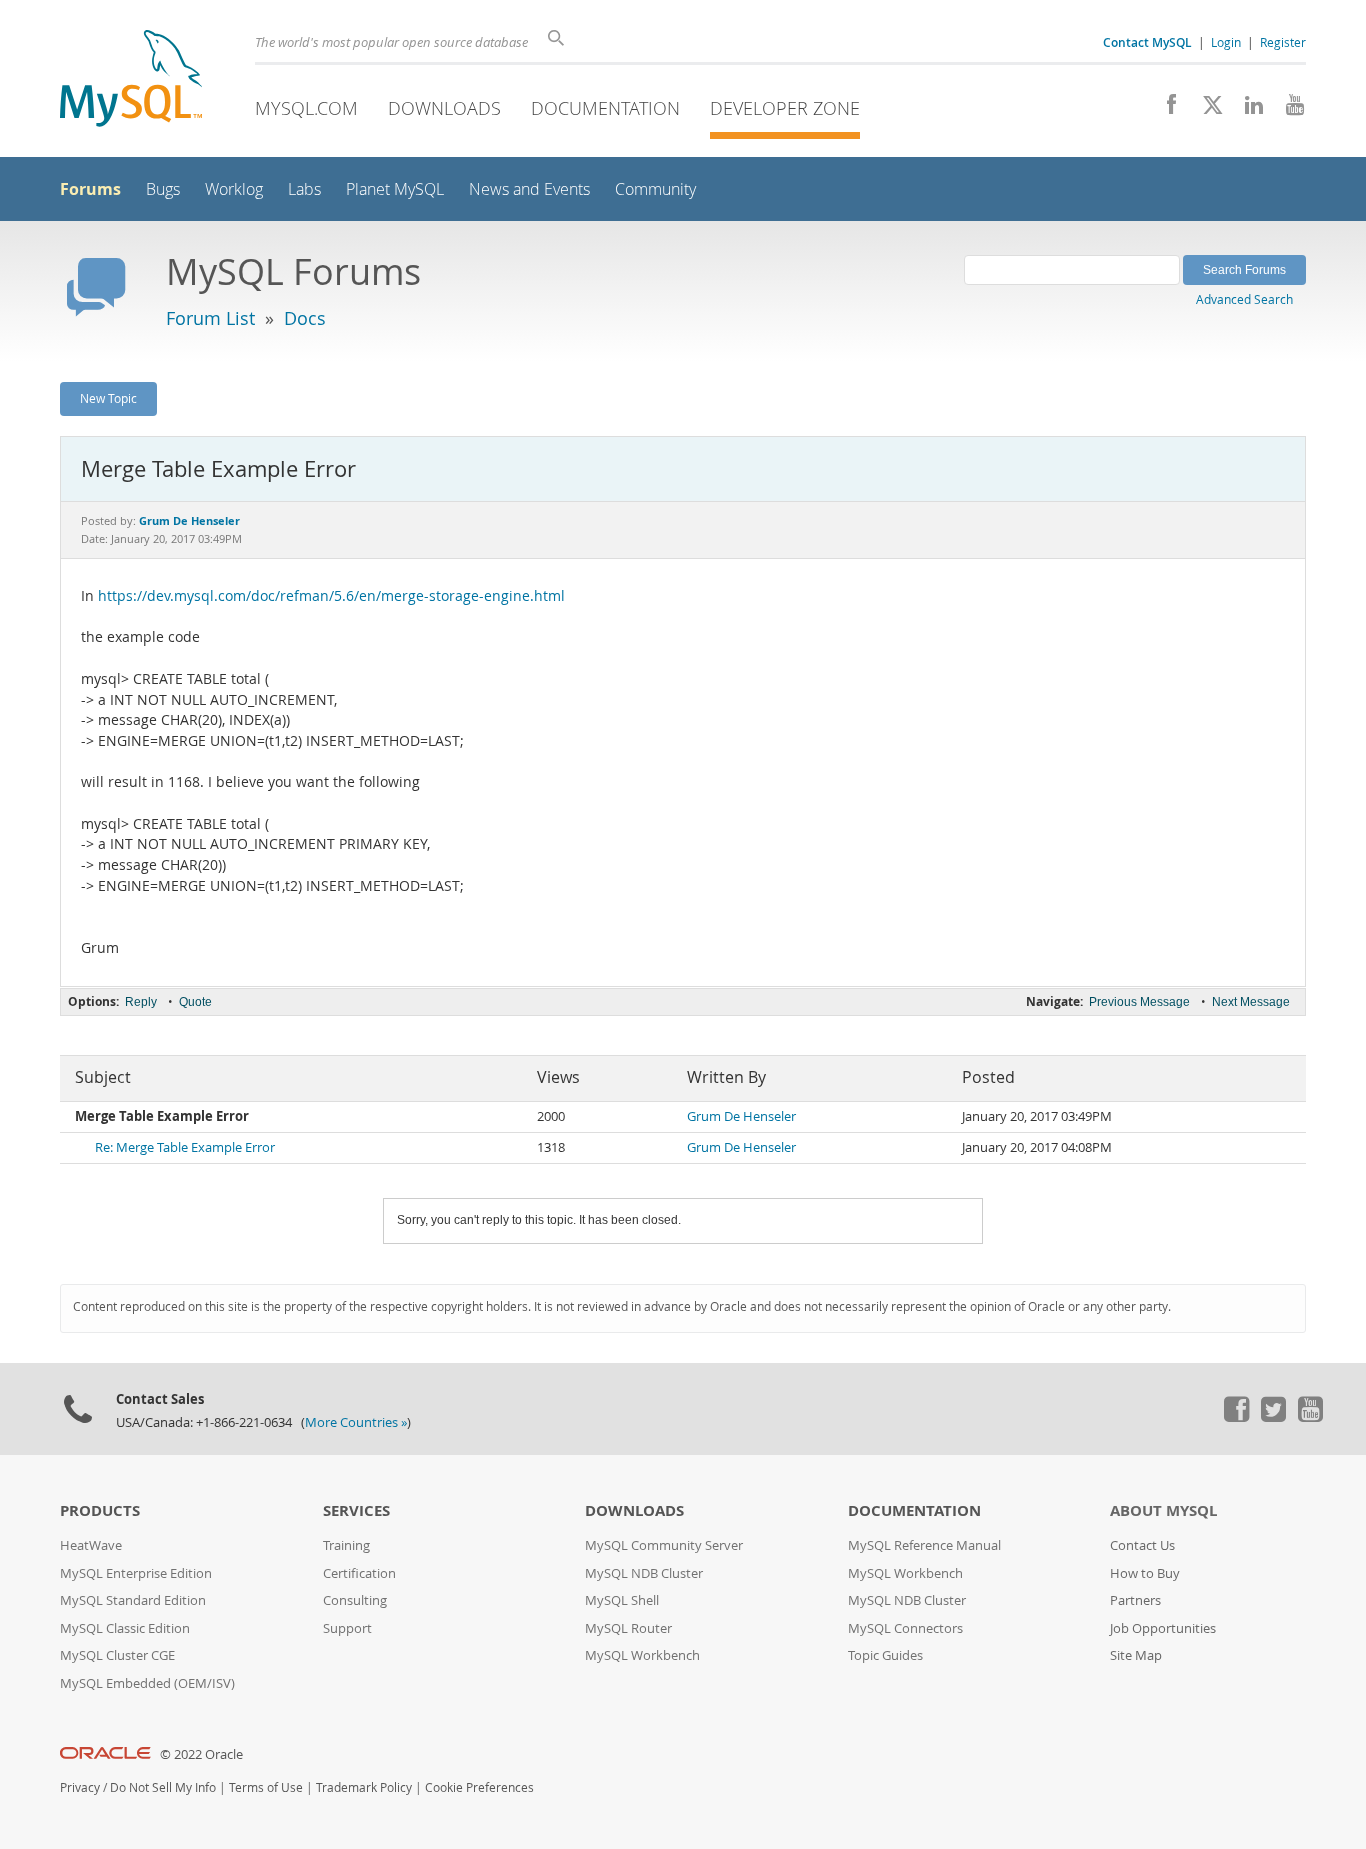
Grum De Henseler (741, 1116)
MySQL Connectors (905, 1628)
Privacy (80, 1787)
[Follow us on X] (1205, 110)
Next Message (1251, 1002)
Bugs (163, 189)
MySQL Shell (622, 1600)
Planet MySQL (395, 189)
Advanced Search (1244, 299)
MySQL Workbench (642, 1655)
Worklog (234, 189)
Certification (359, 1573)
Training (346, 1545)
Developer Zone (785, 108)
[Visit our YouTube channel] (1287, 110)
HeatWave (91, 1545)
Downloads (444, 108)
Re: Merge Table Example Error (185, 1147)
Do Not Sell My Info (163, 1787)
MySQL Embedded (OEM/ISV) (147, 1683)
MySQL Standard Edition (133, 1600)
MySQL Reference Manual (924, 1545)
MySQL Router (628, 1628)
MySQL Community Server (664, 1545)
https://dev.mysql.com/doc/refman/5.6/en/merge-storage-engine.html (331, 596)
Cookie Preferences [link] (479, 1787)
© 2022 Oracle (201, 1754)
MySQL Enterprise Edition (136, 1573)
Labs (304, 189)
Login (1226, 42)
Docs (305, 318)
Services (356, 1510)
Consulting (355, 1600)
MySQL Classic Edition (125, 1628)
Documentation (605, 108)
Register (1283, 42)
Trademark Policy (364, 1787)
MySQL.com (306, 108)
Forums (90, 189)
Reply (141, 1002)
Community (655, 189)
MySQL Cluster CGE (117, 1655)
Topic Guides (885, 1655)
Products (100, 1510)
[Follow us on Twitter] (1273, 1417)
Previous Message (1139, 1002)
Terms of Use (266, 1787)
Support (347, 1628)
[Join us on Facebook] (1164, 110)
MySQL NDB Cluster (644, 1573)
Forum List (210, 318)
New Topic (108, 398)
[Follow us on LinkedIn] (1246, 110)
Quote (195, 1002)
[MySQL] (131, 80)
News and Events (529, 189)
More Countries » (356, 1422)
